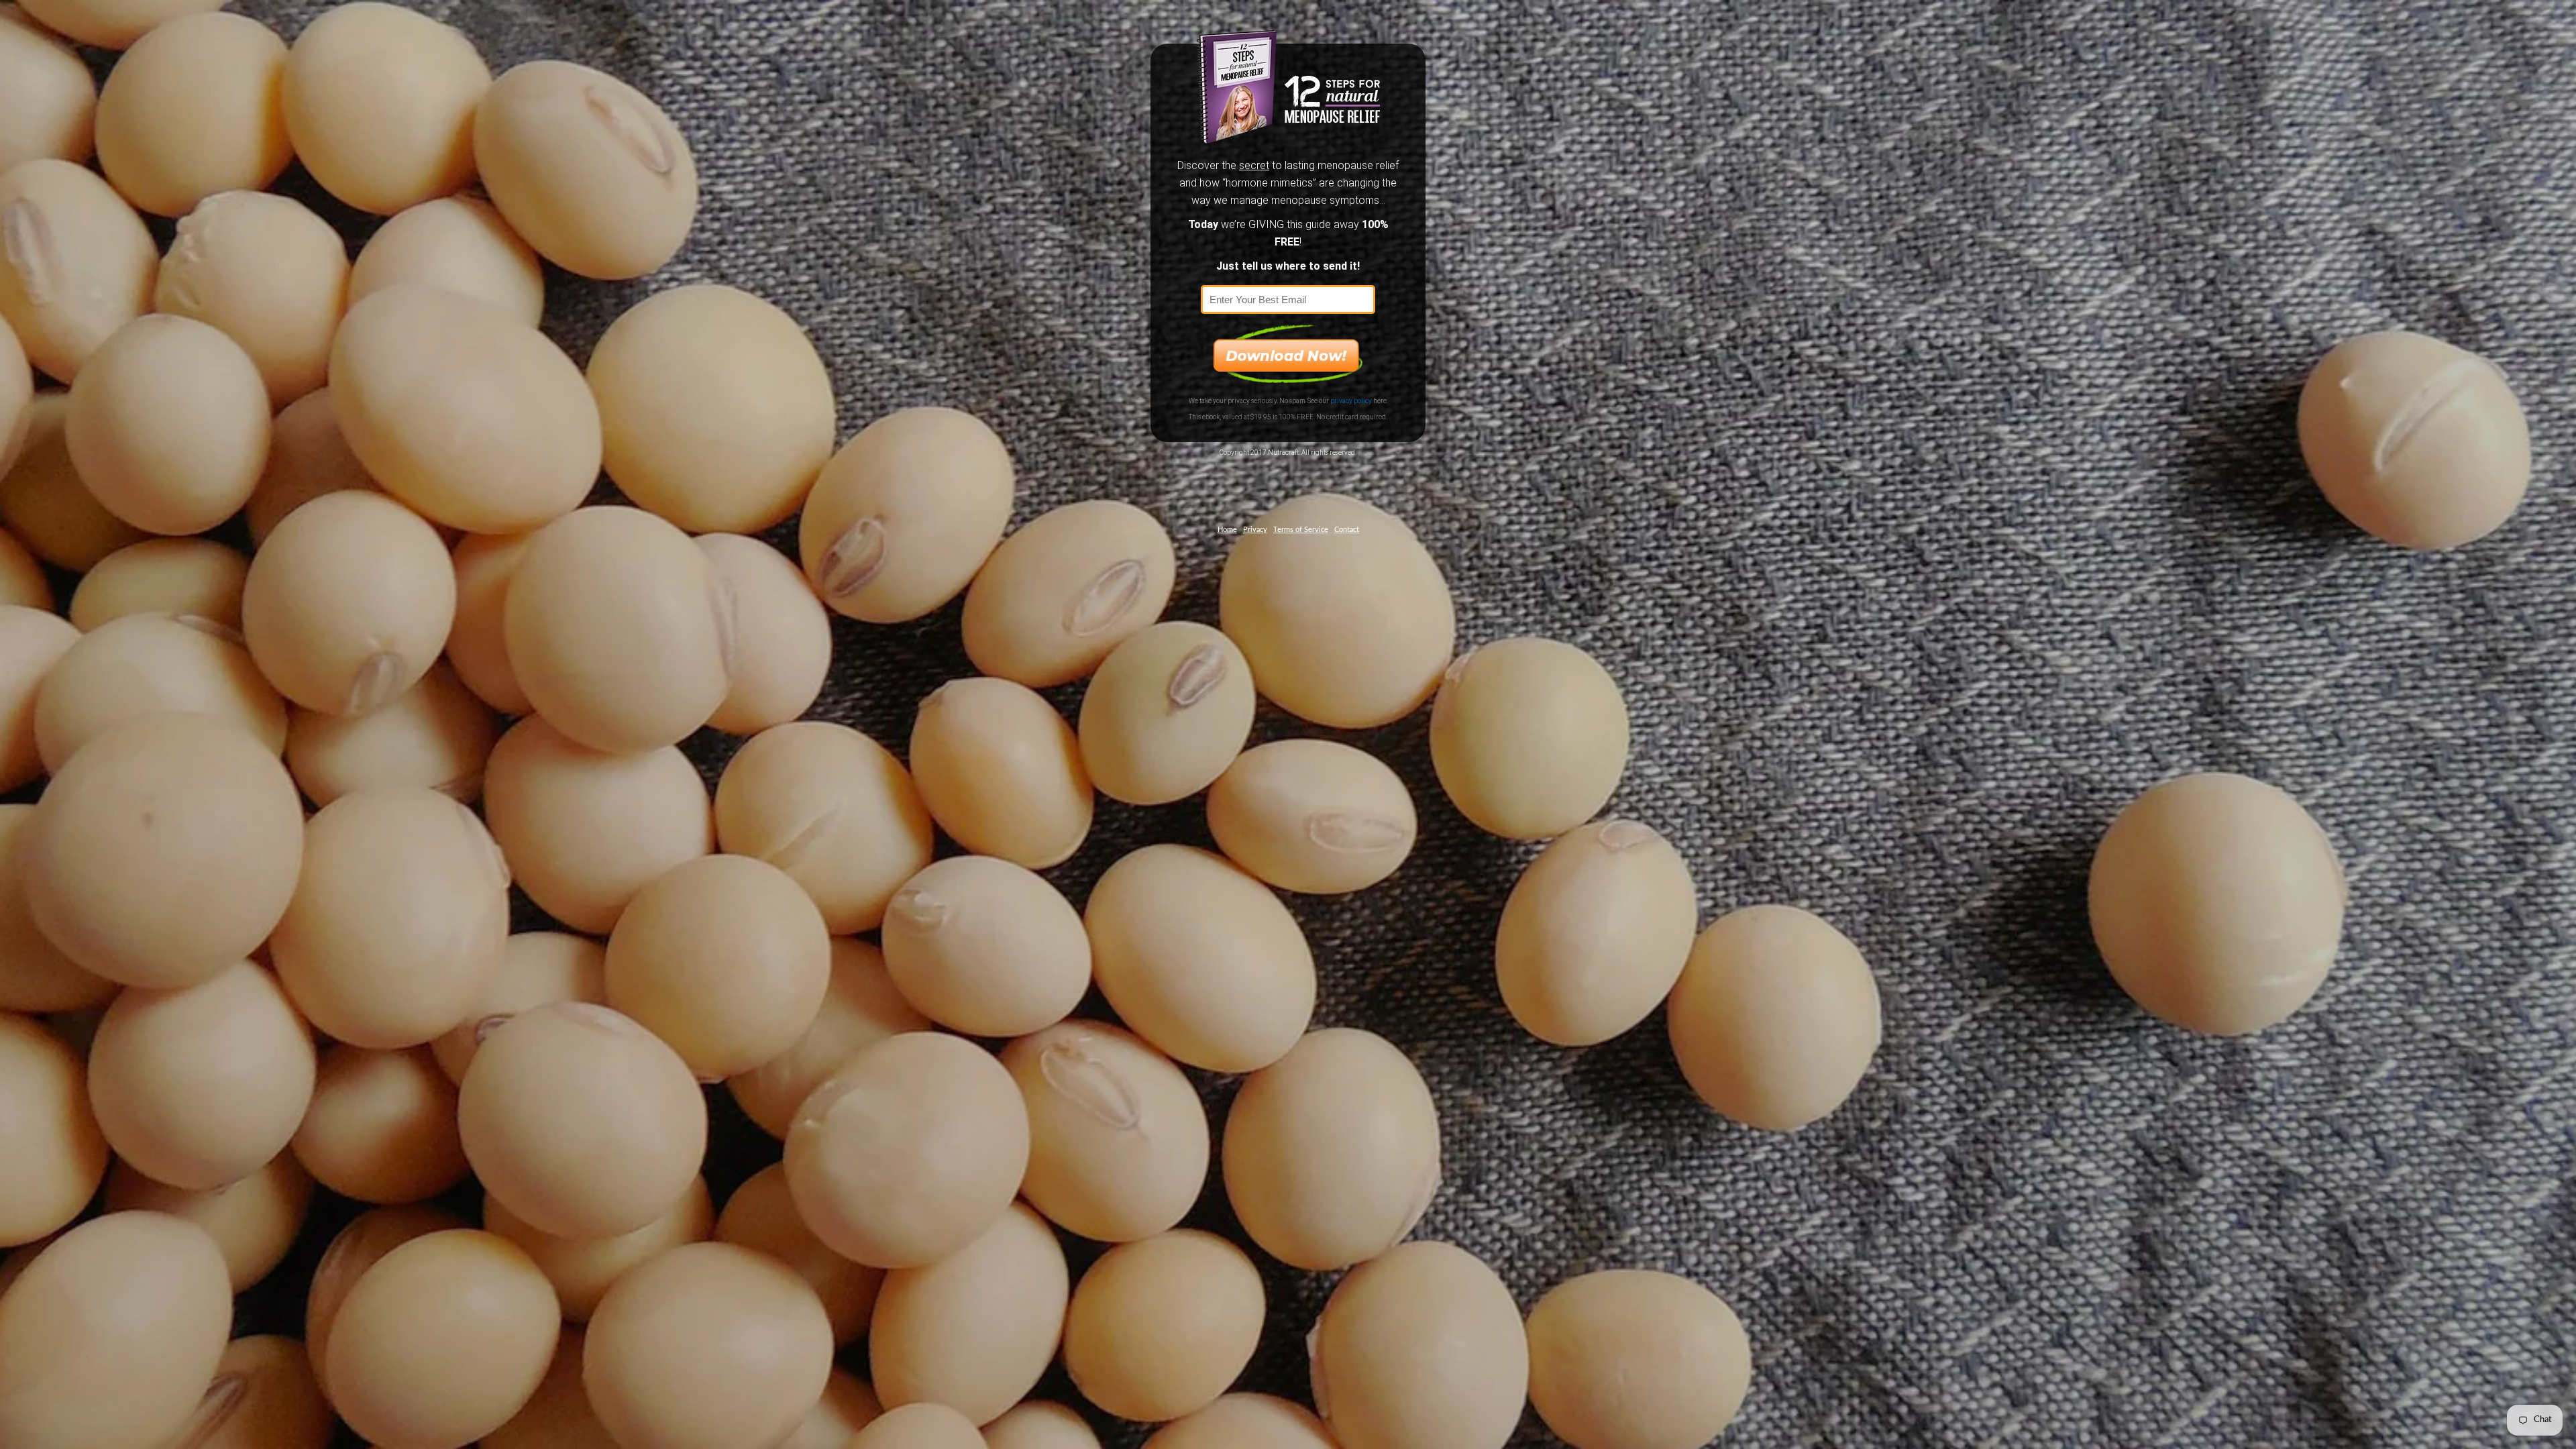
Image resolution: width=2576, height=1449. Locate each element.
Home (1227, 530)
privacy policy (1351, 401)
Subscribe (1288, 354)
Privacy (1255, 530)
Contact (1347, 530)
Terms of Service (1301, 530)
